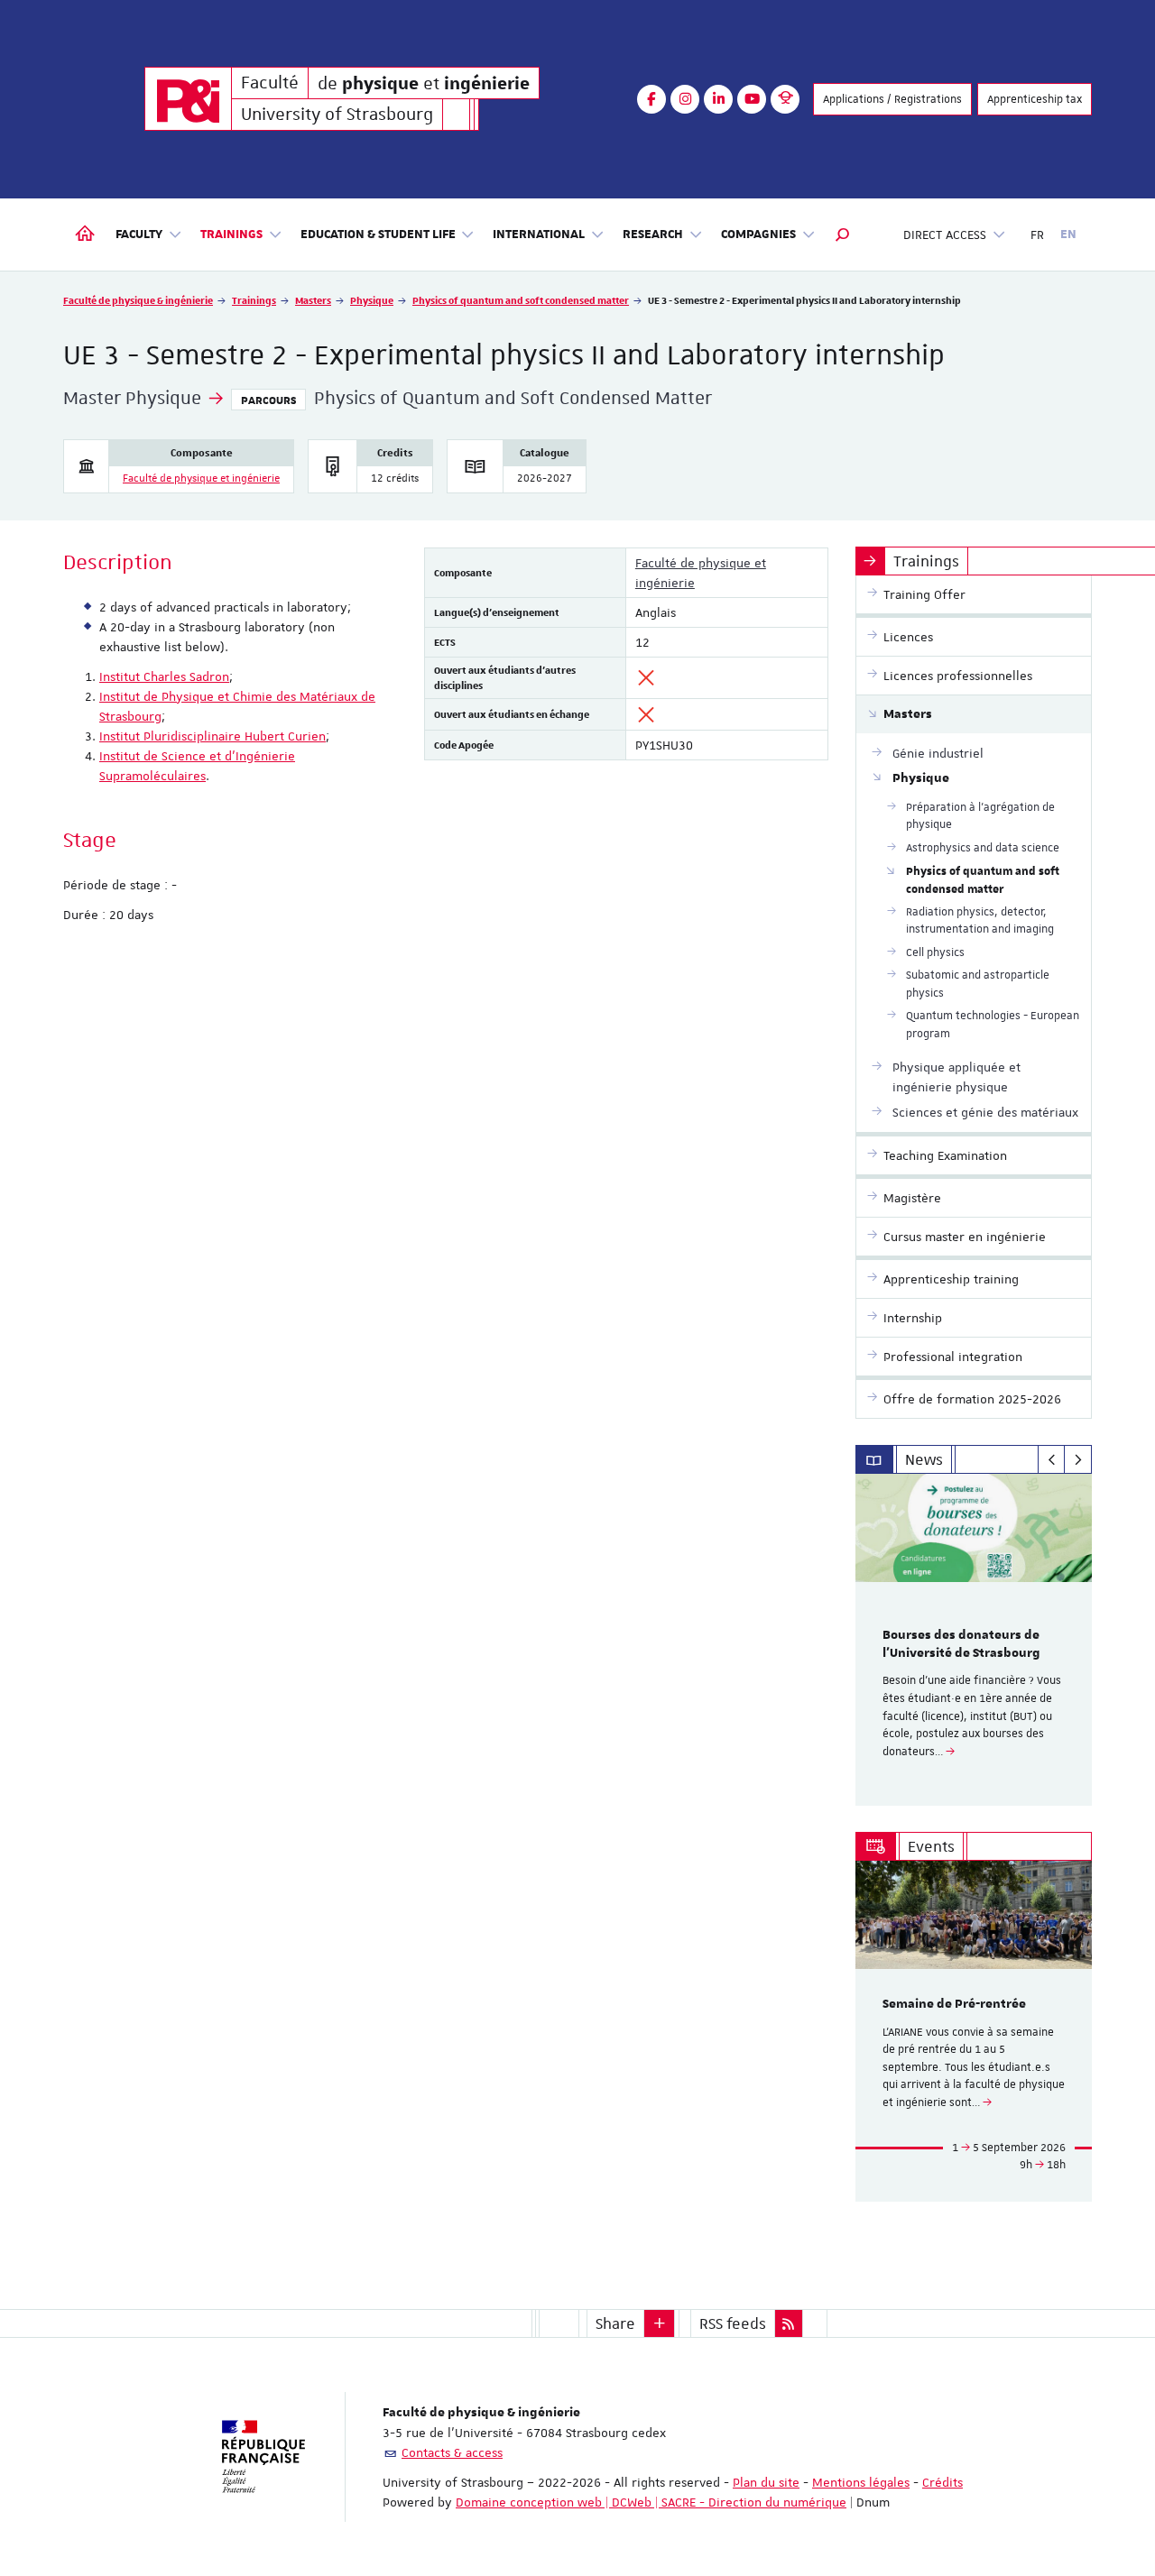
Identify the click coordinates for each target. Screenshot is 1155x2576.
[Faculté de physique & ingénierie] (188, 99)
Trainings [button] (231, 235)
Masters (313, 300)
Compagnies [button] (758, 235)
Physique (372, 300)
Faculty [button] (139, 235)
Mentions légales (861, 2482)
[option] (974, 1640)
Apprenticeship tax (1035, 99)
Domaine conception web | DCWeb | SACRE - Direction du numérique (651, 2502)
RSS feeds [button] (733, 2323)
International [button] (539, 235)
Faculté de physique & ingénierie (138, 300)
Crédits (942, 2482)
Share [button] (615, 2323)
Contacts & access (452, 2452)
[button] (843, 235)
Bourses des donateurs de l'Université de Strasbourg (961, 1644)
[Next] (1078, 1459)
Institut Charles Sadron (164, 676)
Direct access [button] (945, 235)
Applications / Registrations (892, 99)
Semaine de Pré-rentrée (954, 2004)
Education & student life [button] (378, 235)
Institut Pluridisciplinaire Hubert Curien (213, 736)
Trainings (254, 300)
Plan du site (766, 2482)
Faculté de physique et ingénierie (201, 478)
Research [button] (653, 235)
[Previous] (1052, 1459)
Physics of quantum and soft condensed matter (521, 300)
